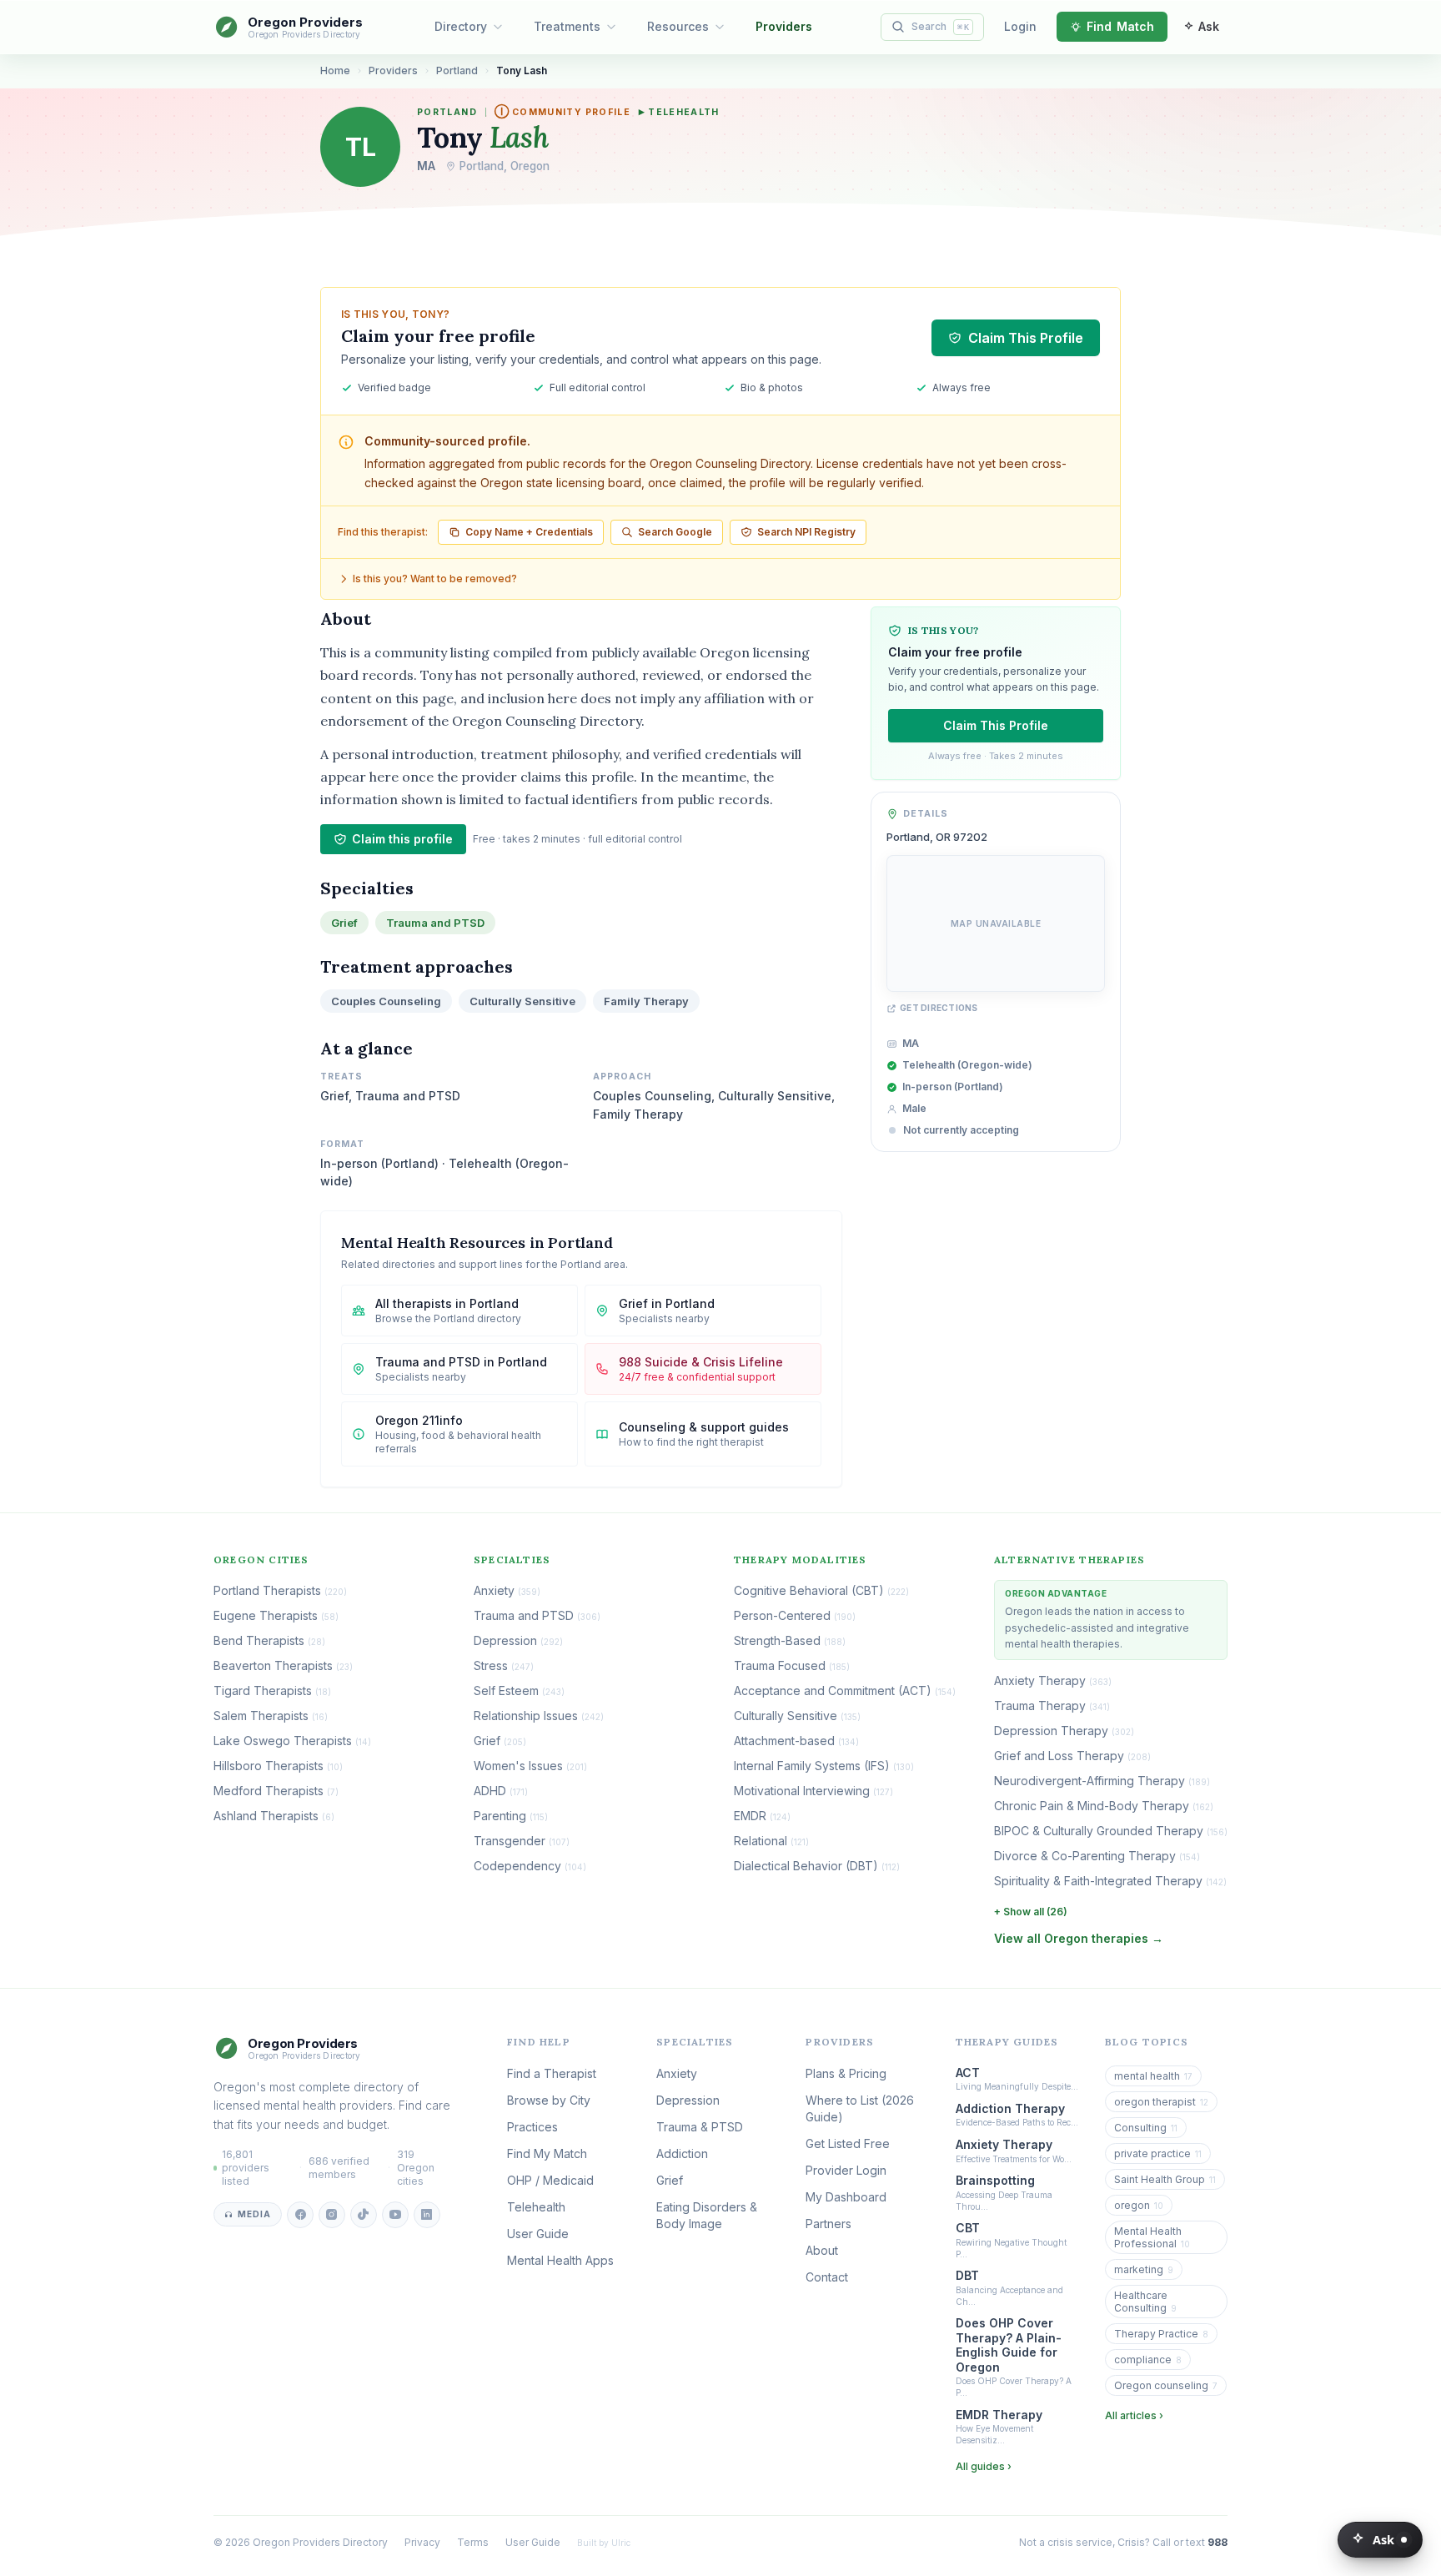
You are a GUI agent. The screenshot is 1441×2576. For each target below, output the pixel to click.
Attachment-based (796, 1741)
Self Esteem (519, 1690)
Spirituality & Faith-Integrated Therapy (1110, 1881)
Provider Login (846, 2170)
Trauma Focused (792, 1665)
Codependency (530, 1866)
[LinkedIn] (427, 2215)
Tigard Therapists (272, 1690)
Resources (678, 26)
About (822, 2250)
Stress (504, 1665)
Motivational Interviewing (813, 1791)
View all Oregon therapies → (1079, 1938)
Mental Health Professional (1152, 2237)
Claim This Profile (1026, 338)
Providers (784, 26)
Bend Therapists (269, 1640)
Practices (532, 2127)
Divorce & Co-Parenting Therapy (1097, 1856)
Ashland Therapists (274, 1816)
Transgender (522, 1841)
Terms (473, 2542)
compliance (1148, 2360)
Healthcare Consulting (1145, 2302)
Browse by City (549, 2100)
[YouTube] (395, 2215)
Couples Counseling (386, 1001)
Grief (344, 923)
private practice (1158, 2153)
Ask (1383, 2539)
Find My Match (547, 2153)
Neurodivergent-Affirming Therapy (1102, 1781)
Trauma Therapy (1052, 1706)
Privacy (422, 2542)
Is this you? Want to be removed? (435, 579)
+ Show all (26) (1031, 1912)
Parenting (511, 1816)
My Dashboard (846, 2197)
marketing (1144, 2269)
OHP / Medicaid (550, 2180)
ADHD (501, 1791)
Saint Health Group (1165, 2179)
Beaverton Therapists (283, 1665)
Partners (828, 2224)
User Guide (538, 2234)
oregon (1139, 2205)
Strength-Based (790, 1640)
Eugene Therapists (276, 1615)
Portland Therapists (280, 1590)
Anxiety (507, 1590)
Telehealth (679, 112)
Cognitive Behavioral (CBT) (821, 1590)
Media (254, 2214)
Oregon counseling (1166, 2385)
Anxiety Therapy (1053, 1680)
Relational (771, 1841)
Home (335, 70)
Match (1120, 26)
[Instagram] (332, 2215)
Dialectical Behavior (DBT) (817, 1866)
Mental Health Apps (560, 2260)
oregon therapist (1161, 2102)
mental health (1153, 2076)
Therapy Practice (1161, 2334)
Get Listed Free (848, 2143)
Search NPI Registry (806, 532)
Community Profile (562, 112)
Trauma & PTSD (700, 2127)
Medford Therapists (276, 1791)
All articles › (1134, 2415)
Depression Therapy (1064, 1731)
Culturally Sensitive (522, 1001)
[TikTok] (364, 2215)
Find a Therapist (552, 2073)
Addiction (682, 2153)
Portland (457, 70)
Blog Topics (1147, 2042)
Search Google (675, 532)
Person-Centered (795, 1615)
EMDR (762, 1816)
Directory (461, 26)
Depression (518, 1640)
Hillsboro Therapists (278, 1766)
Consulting (1146, 2128)
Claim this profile (402, 839)
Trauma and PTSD (435, 923)
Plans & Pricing (846, 2073)
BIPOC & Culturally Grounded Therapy (1111, 1831)
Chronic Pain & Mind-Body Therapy (1104, 1806)
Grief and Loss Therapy (1072, 1756)
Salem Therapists (271, 1716)
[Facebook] (300, 2215)
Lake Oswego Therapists (292, 1741)
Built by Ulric (604, 2543)
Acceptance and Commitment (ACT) (845, 1690)
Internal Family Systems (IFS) (824, 1766)
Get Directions (939, 1009)
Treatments (567, 26)
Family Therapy (646, 1001)
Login (1020, 26)
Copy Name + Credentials (529, 532)
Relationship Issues (539, 1716)
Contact (827, 2277)
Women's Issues (530, 1766)
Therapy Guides (1007, 2042)
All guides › (984, 2466)
